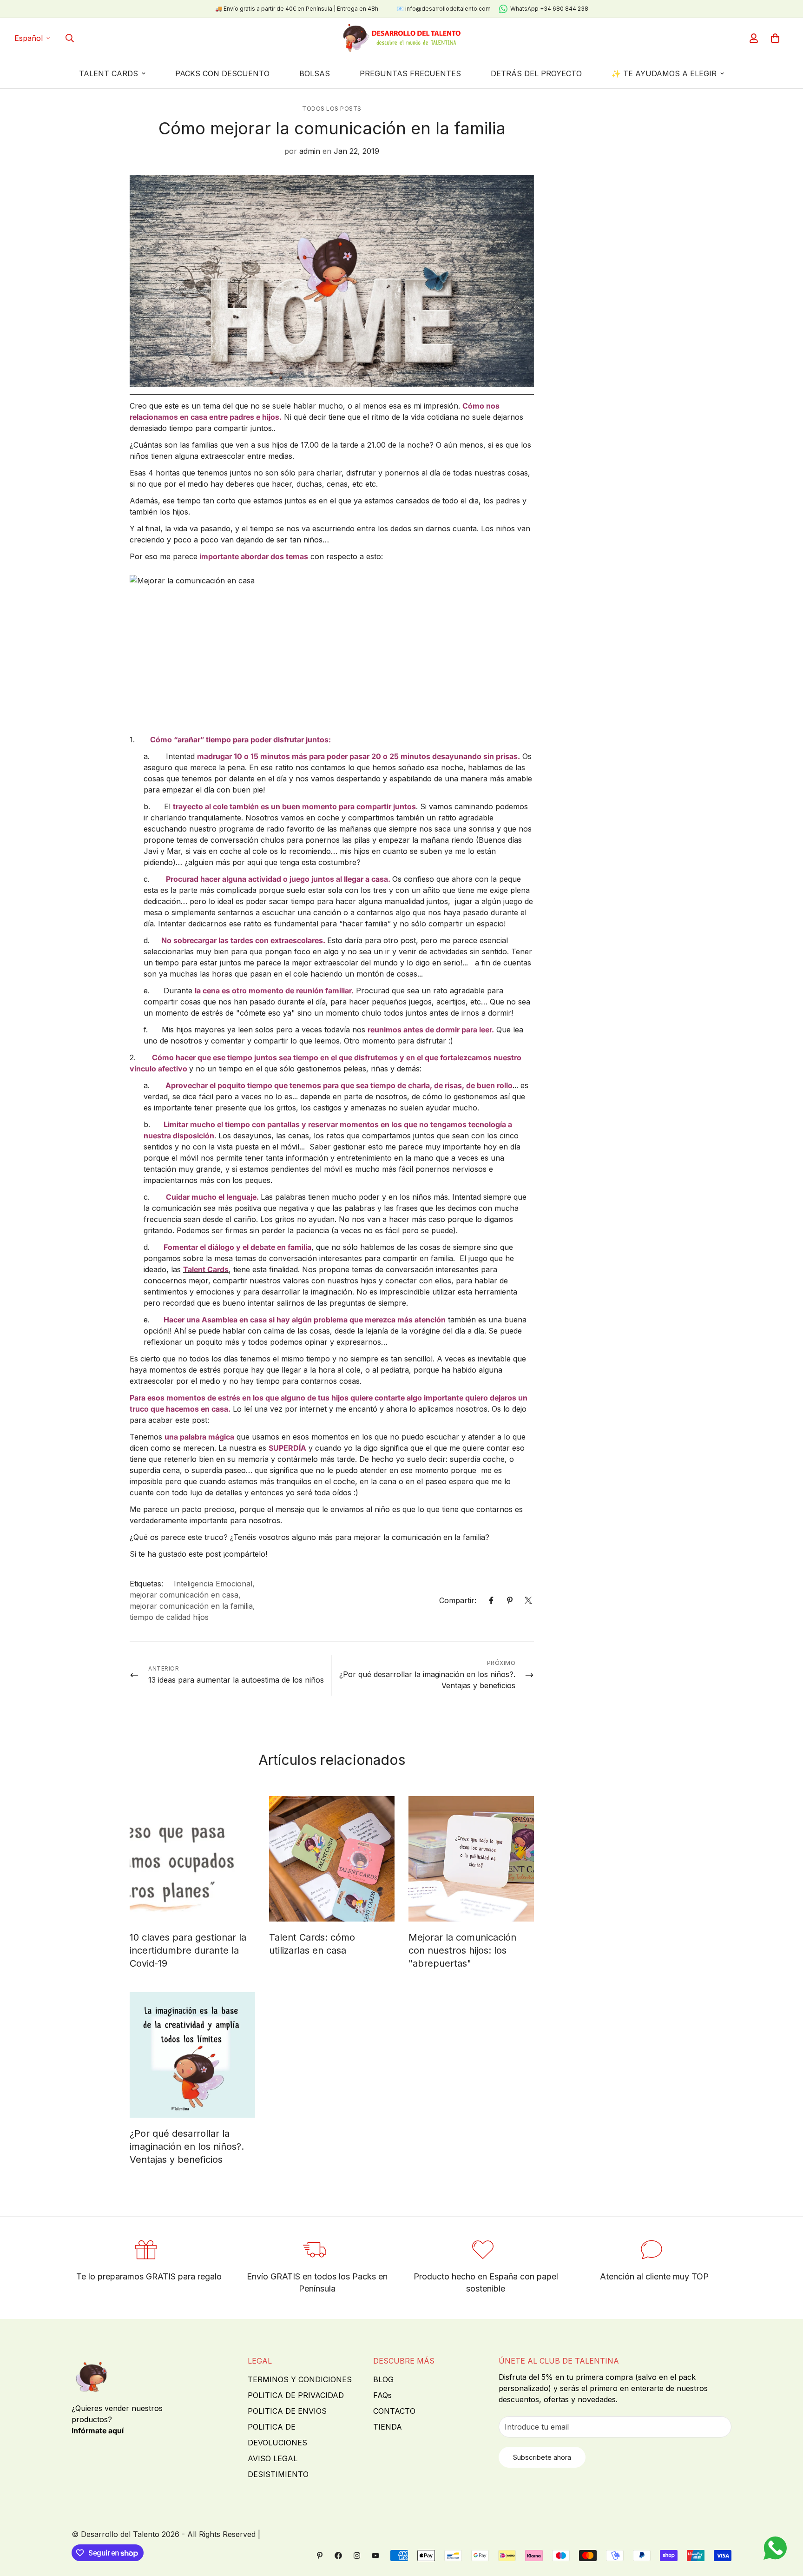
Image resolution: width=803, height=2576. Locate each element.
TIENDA (388, 2427)
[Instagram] (357, 2556)
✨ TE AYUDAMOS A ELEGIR (664, 73)
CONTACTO (394, 2411)
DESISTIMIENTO (278, 2474)
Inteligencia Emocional (213, 1584)
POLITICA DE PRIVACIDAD (296, 2395)
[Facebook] (491, 1600)
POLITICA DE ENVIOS (287, 2411)
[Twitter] (528, 1600)
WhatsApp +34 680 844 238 (549, 9)
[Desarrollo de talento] (401, 38)
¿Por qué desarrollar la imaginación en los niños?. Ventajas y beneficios (187, 2147)
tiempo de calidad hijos (169, 1617)
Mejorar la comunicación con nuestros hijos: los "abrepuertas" (462, 1950)
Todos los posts (332, 109)
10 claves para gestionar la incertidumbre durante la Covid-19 (188, 1950)
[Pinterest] (510, 1600)
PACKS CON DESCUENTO (222, 73)
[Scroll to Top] (785, 2525)
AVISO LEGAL (273, 2458)
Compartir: (458, 1600)
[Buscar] (70, 38)
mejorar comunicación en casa (184, 1595)
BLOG (383, 2379)
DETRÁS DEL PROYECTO (536, 73)
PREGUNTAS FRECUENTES (410, 73)
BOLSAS (315, 73)
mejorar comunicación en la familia (191, 1606)
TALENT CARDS (109, 73)
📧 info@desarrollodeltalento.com (444, 9)
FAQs (382, 2395)
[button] (775, 38)
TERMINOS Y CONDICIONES (300, 2379)
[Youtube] (375, 2556)
